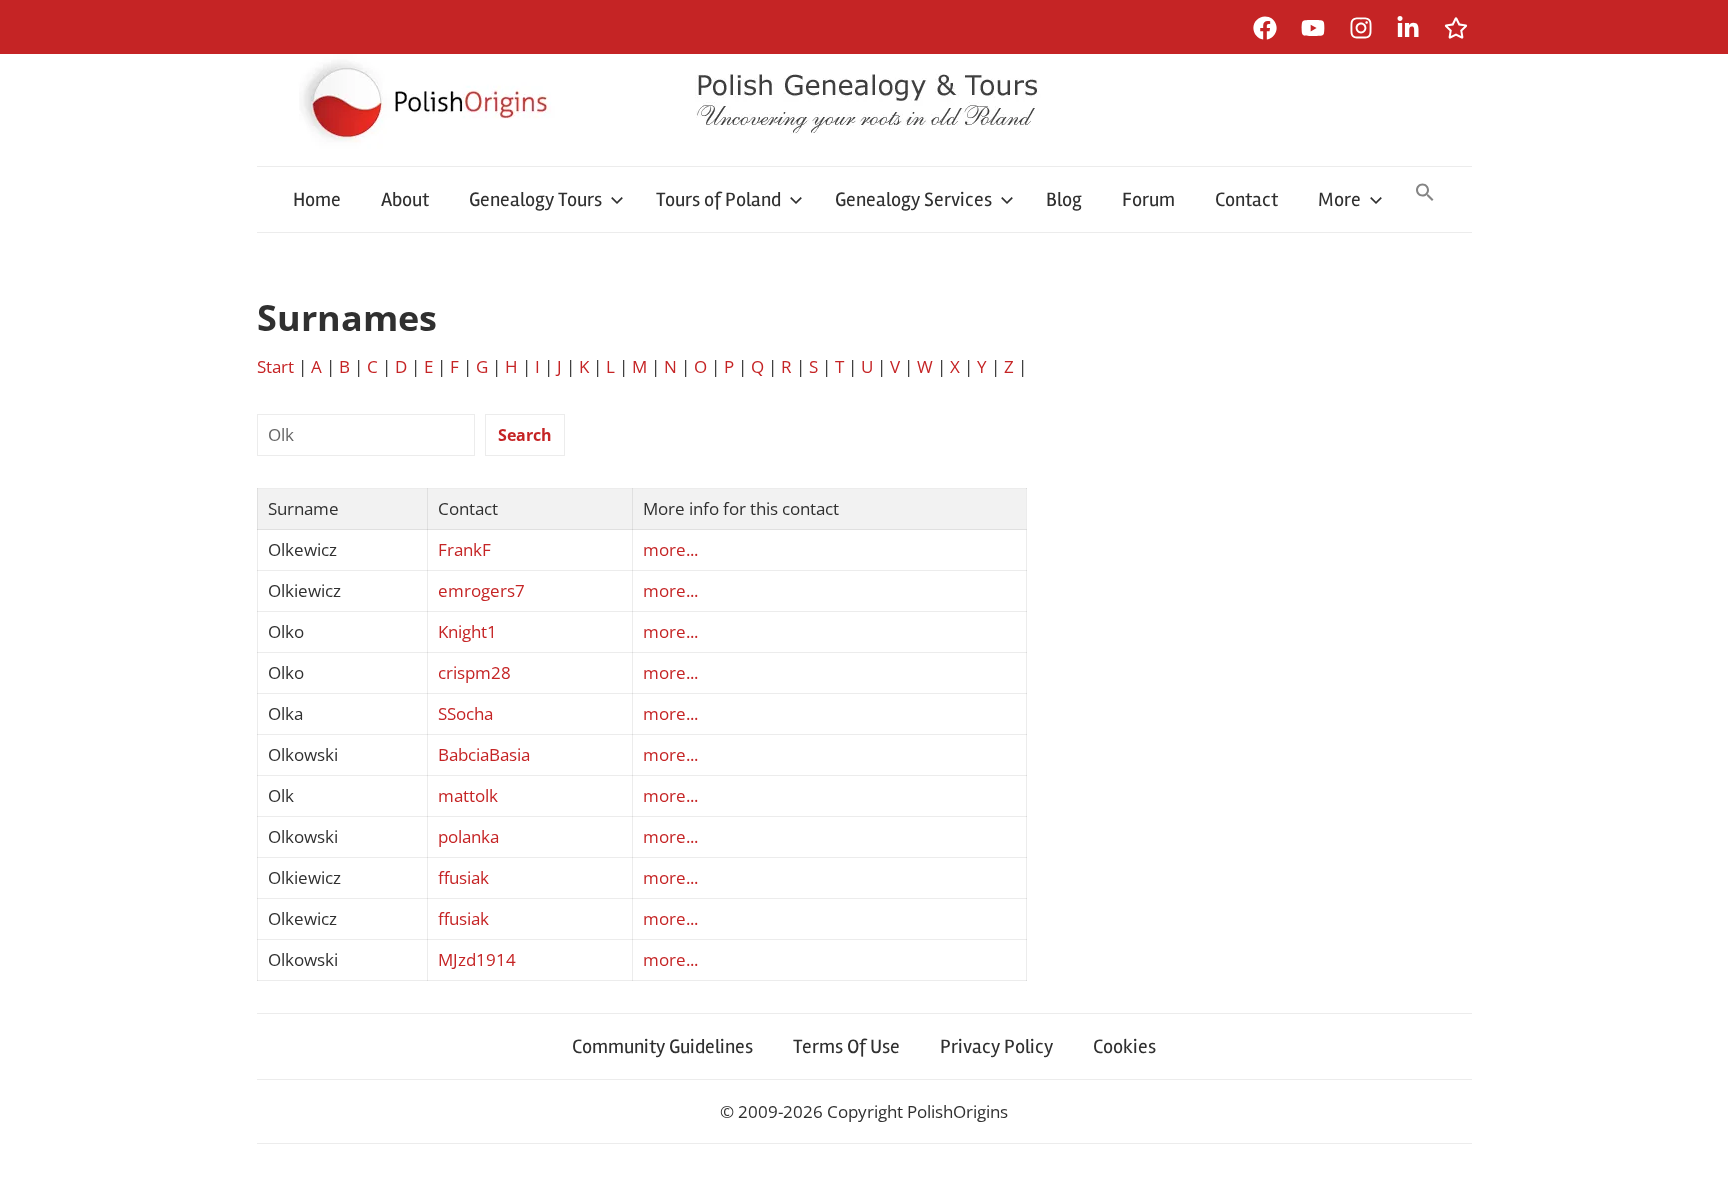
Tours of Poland (718, 199)
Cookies (1124, 1046)
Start (275, 366)
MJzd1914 (477, 959)
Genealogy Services (913, 199)
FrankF (464, 549)
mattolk (468, 795)
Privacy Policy (996, 1046)
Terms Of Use (846, 1046)
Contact (1246, 199)
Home (317, 199)
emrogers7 (481, 590)
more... (670, 549)
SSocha (465, 713)
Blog (1064, 199)
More (1339, 199)
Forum (1148, 199)
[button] (1425, 194)
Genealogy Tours (535, 199)
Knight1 (467, 631)
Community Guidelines (662, 1046)
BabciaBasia (484, 754)
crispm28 (474, 672)
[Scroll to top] (1693, 1152)
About (405, 199)
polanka (468, 836)
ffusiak (463, 877)
